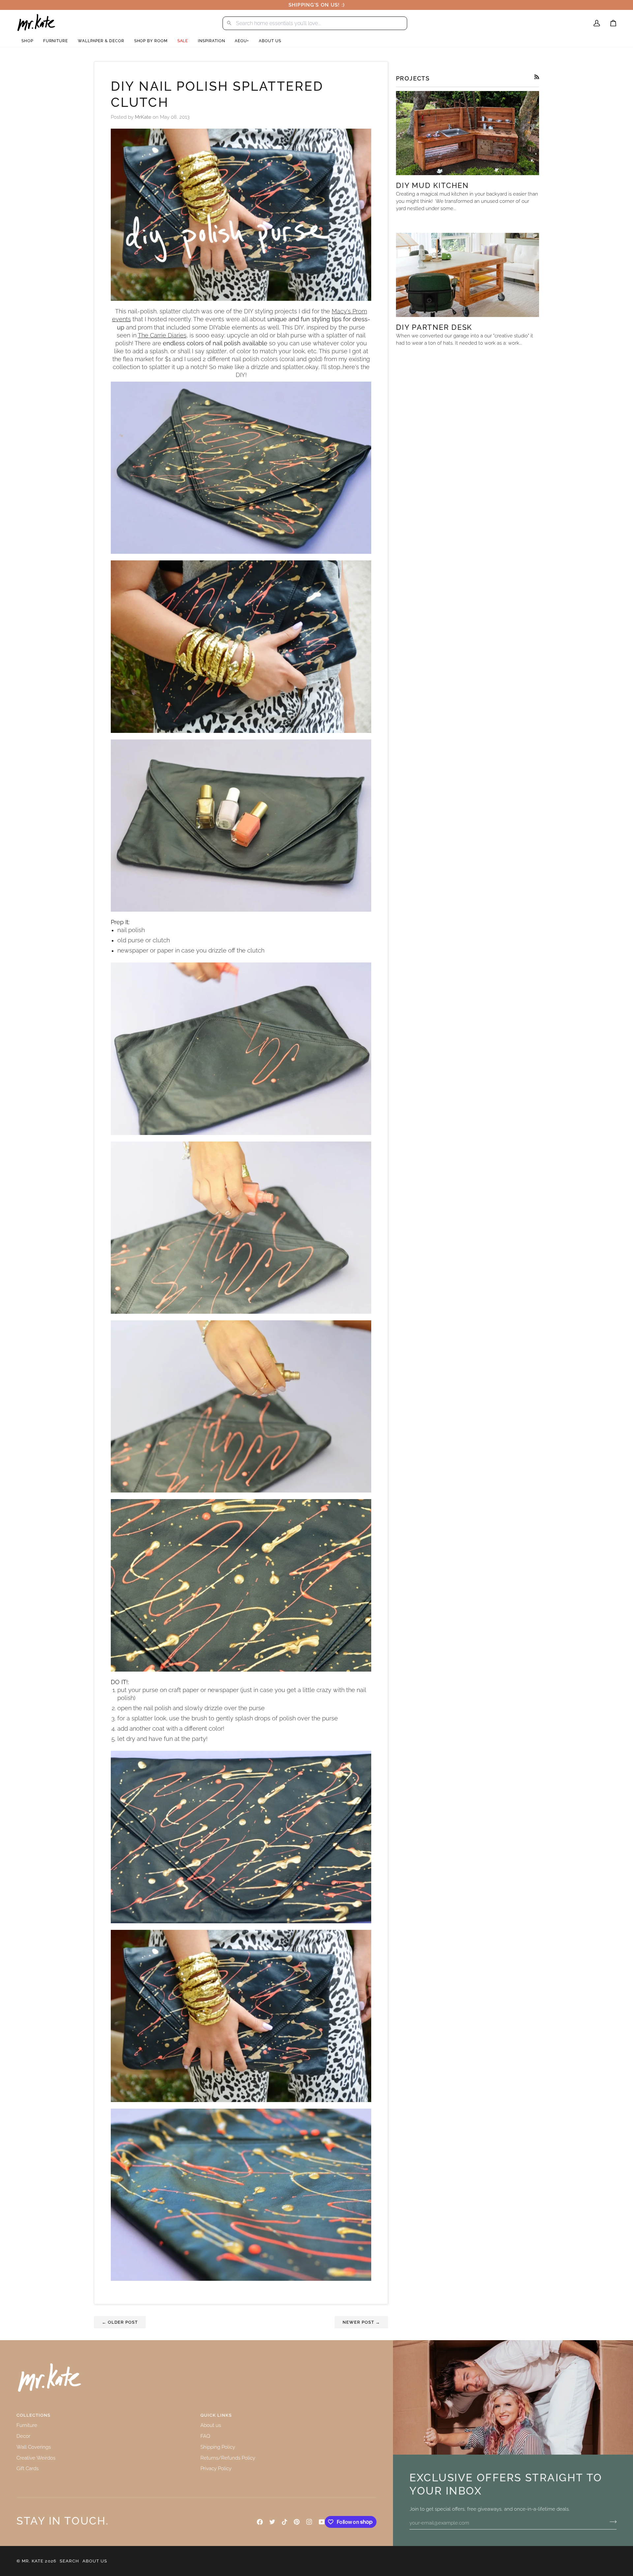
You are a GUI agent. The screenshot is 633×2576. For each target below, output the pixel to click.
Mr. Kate (33, 2561)
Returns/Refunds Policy (228, 2458)
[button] (27, 41)
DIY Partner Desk (434, 327)
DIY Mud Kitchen (432, 185)
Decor (23, 2436)
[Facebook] (260, 2522)
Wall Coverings (34, 2447)
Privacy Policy (216, 2468)
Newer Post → (361, 2322)
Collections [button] (33, 2415)
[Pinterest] (297, 2522)
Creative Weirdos (36, 2458)
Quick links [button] (216, 2415)
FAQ (205, 2436)
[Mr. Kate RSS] (537, 77)
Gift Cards (28, 2468)
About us (211, 2425)
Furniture (27, 2425)
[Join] (611, 2522)
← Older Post (120, 2322)
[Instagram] (309, 2522)
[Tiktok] (285, 2522)
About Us (95, 2561)
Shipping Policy (218, 2447)
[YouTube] (322, 2522)
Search (69, 2561)
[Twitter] (272, 2522)
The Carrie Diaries (162, 335)
